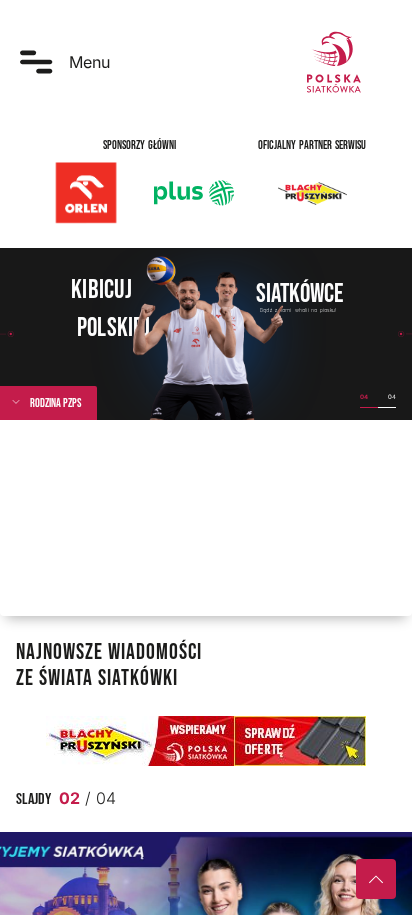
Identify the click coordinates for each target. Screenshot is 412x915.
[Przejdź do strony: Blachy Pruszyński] (312, 193)
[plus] (194, 193)
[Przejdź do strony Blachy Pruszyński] (206, 741)
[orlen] (86, 193)
